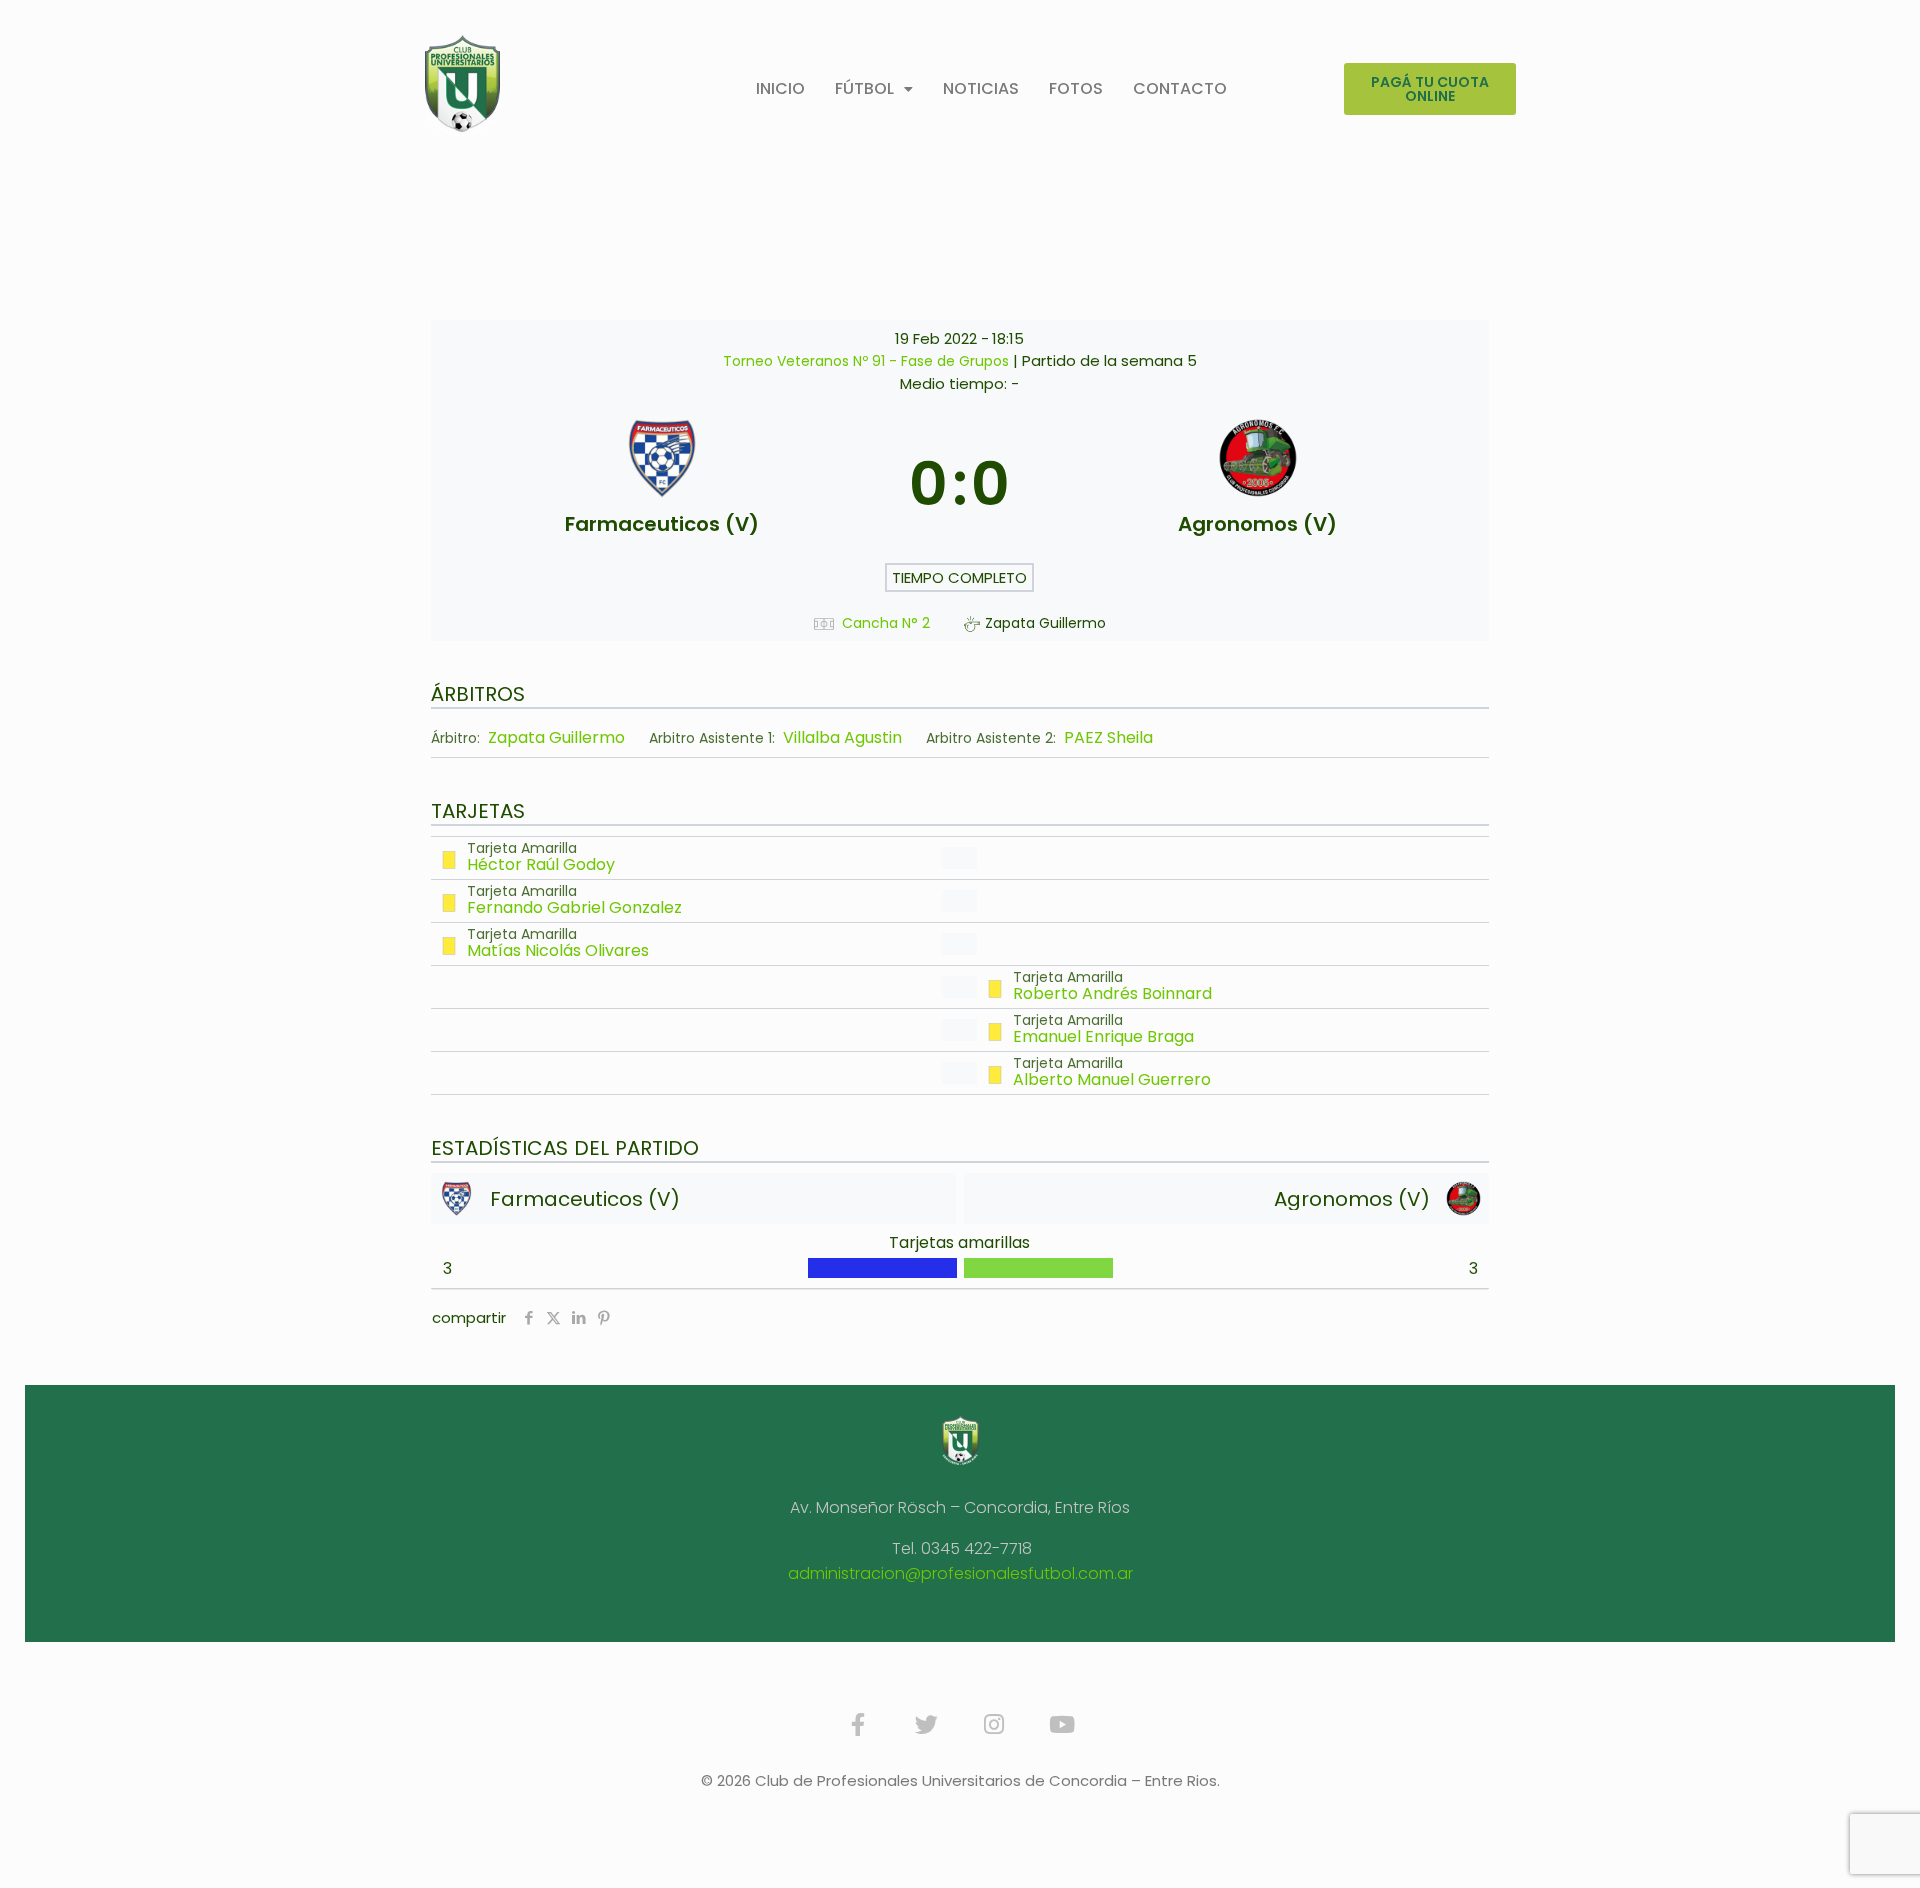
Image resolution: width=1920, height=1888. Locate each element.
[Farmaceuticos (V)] (662, 484)
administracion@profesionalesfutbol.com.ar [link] (960, 1573)
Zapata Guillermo (556, 738)
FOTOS (1076, 88)
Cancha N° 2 (886, 623)
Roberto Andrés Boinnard (1112, 993)
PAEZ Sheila (1108, 738)
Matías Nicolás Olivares (558, 950)
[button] (874, 89)
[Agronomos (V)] (1257, 484)
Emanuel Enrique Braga (1103, 1036)
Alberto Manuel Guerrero (1112, 1079)
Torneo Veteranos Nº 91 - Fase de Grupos (868, 361)
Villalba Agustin (842, 738)
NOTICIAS (981, 88)
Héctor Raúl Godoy (541, 864)
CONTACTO (1180, 88)
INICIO (780, 88)
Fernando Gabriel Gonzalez (574, 907)
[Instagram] (994, 1725)
